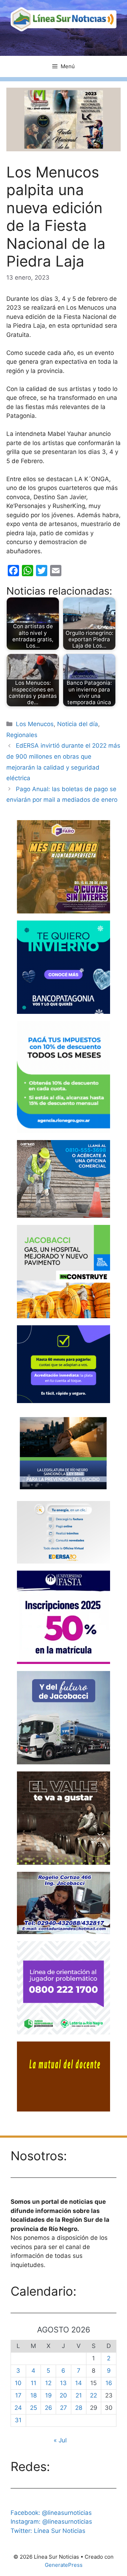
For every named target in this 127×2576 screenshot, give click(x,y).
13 (63, 2383)
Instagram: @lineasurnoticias (51, 2522)
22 (93, 2395)
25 (34, 2408)
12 (48, 2383)
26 (49, 2408)
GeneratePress (64, 2565)
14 (78, 2383)
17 (18, 2395)
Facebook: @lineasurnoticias (51, 2513)
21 (79, 2395)
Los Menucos (35, 724)
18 (34, 2395)
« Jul (60, 2440)
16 (109, 2383)
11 (34, 2383)
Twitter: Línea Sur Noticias (48, 2531)
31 (18, 2420)
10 (18, 2383)
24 (18, 2408)
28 (79, 2408)
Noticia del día (78, 724)
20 (63, 2395)
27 (64, 2408)
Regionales (22, 735)
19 (49, 2395)
